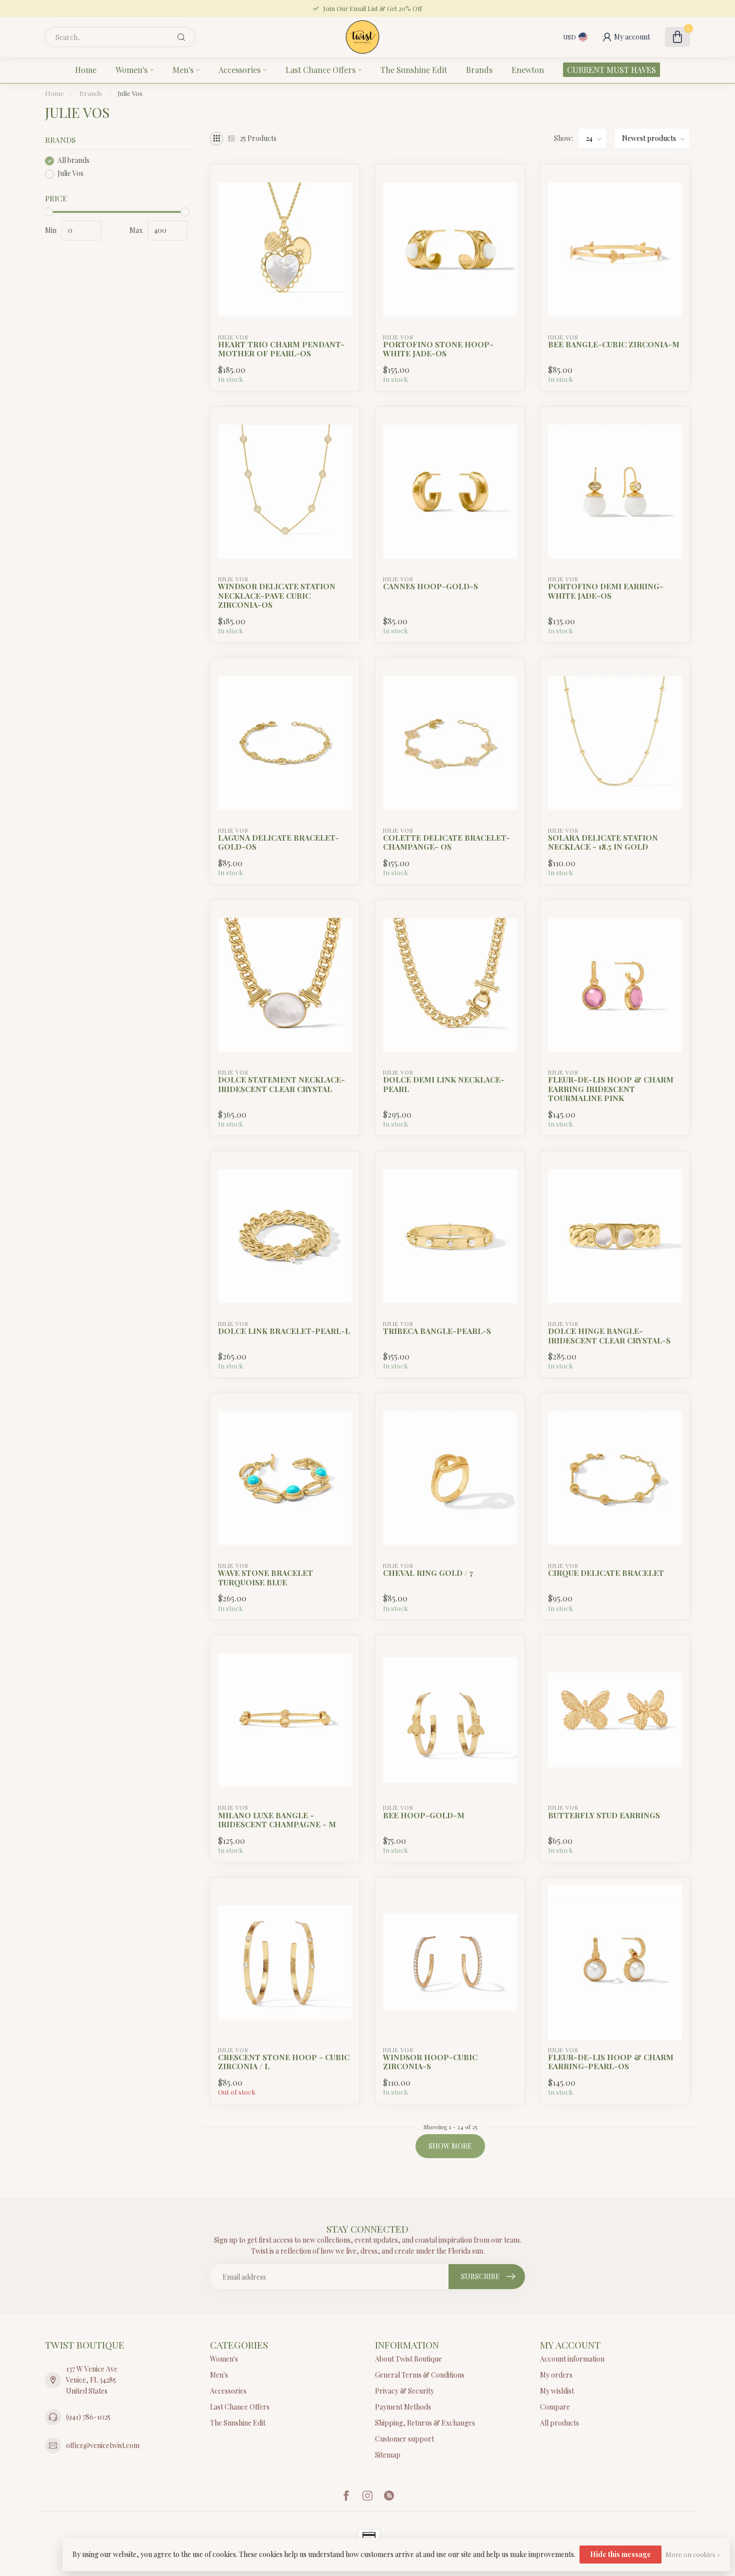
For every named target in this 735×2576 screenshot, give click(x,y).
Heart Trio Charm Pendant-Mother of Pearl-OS (281, 349)
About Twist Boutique (408, 2359)
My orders (556, 2375)
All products (559, 2423)
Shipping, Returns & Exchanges (425, 2423)
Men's (183, 70)
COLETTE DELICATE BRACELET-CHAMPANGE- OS (446, 842)
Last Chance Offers (320, 70)
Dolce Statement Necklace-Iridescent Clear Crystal (281, 1084)
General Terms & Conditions (420, 2375)
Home (86, 70)
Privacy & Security (404, 2391)
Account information (572, 2359)
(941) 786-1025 (88, 2417)
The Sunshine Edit (414, 70)
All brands (73, 161)
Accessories (239, 70)
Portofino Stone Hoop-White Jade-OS (438, 349)
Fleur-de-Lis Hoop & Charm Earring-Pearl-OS (611, 2062)
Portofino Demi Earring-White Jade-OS (606, 591)
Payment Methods (403, 2407)
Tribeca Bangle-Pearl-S (437, 1331)
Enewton (528, 70)
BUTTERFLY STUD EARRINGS (604, 1815)
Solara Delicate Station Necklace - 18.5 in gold (603, 842)
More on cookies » (693, 2554)
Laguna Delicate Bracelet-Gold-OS (278, 842)
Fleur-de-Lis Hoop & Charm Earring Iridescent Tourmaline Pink (611, 1089)
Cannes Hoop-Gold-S (430, 586)
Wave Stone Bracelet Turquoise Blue (265, 1578)
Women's (131, 70)
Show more (450, 2146)
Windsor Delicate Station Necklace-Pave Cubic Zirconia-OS (277, 596)
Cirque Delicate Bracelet (606, 1573)
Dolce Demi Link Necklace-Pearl (444, 1084)
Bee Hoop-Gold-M (424, 1815)
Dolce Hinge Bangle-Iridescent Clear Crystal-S (609, 1336)
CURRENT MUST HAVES (611, 70)
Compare (555, 2407)
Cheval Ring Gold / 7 (428, 1573)
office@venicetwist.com (103, 2445)
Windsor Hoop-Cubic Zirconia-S (430, 2062)
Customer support (404, 2439)
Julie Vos (130, 93)
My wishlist (557, 2391)
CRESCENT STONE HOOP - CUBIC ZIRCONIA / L (284, 2062)
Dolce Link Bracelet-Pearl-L (284, 1331)
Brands (479, 70)
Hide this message (620, 2554)
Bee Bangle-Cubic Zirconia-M (614, 344)
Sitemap (388, 2455)
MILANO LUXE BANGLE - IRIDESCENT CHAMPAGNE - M (277, 1820)
